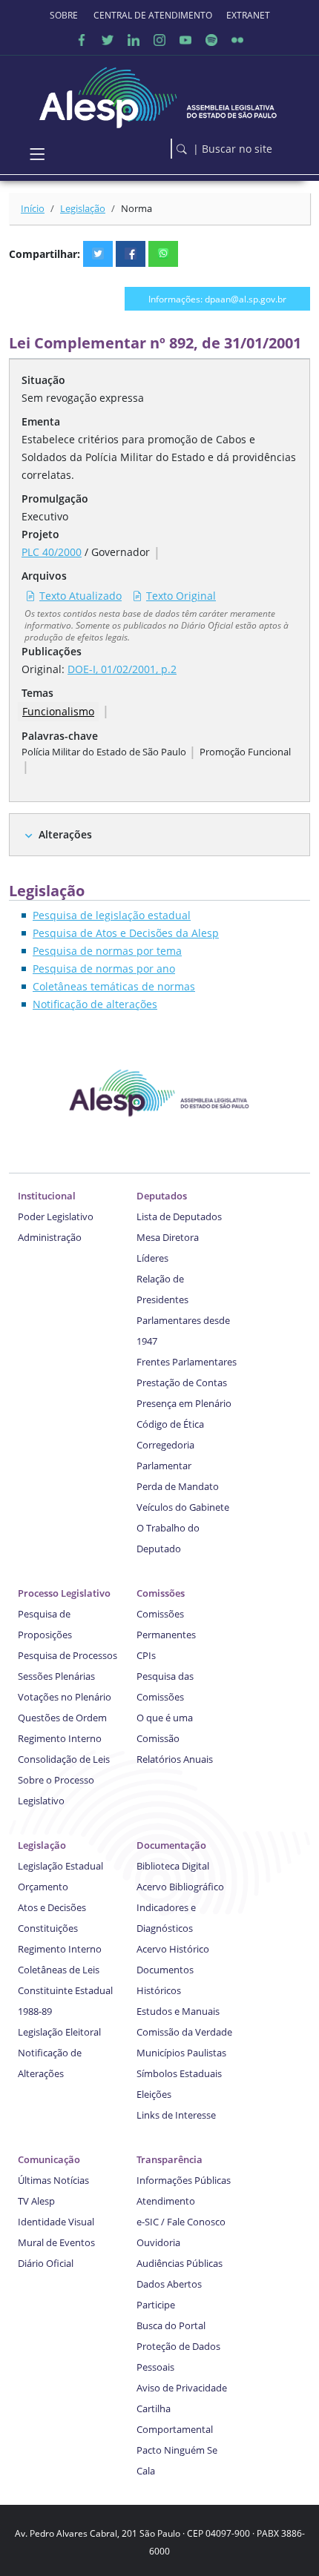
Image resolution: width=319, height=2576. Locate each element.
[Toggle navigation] (37, 154)
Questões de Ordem (62, 1718)
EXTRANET (248, 15)
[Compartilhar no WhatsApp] (163, 254)
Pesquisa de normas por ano (104, 969)
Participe (156, 2305)
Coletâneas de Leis (59, 1970)
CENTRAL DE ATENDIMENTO (153, 15)
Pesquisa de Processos (68, 1655)
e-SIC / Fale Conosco (181, 2222)
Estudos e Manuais (178, 2011)
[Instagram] (159, 40)
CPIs (146, 1655)
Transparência (170, 2159)
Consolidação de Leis (64, 1759)
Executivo (45, 516)
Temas (37, 693)
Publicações (52, 651)
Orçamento (43, 1887)
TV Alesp (36, 2201)
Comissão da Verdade (184, 2032)
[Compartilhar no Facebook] (131, 254)
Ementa (41, 421)
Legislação (83, 208)
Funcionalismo (58, 711)
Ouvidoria (158, 2242)
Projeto (40, 534)
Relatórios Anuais (175, 1759)
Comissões (161, 1593)
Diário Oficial (46, 2263)
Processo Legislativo (64, 1593)
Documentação (171, 1845)
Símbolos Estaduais (179, 2073)
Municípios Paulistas (181, 2053)
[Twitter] (108, 40)
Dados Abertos (169, 2284)
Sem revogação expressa (83, 398)
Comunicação (49, 2159)
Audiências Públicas (180, 2263)
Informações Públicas (184, 2180)
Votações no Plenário (65, 1697)
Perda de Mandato (178, 1486)
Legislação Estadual (60, 1866)
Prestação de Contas (182, 1383)
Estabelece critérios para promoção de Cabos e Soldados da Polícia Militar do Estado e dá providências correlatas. (159, 457)
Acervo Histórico (173, 1949)
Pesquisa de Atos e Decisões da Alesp (126, 933)
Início (33, 208)
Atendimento (166, 2201)
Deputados (162, 1196)
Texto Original (181, 596)
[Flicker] (237, 40)
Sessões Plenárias (56, 1676)
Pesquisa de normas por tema (107, 951)
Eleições (154, 2094)
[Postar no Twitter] (98, 254)
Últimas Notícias (53, 2180)
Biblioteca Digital (173, 1866)
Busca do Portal (171, 2325)
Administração (50, 1237)
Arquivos (44, 576)
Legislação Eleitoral (59, 2032)
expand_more (29, 836)
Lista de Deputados (179, 1216)
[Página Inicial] (159, 94)
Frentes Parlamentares (187, 1362)
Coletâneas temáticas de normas (114, 986)
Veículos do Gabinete (183, 1507)
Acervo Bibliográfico (180, 1887)
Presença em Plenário (184, 1403)
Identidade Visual (56, 2222)
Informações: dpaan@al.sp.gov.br (217, 299)
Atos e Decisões (52, 1907)
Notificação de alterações (95, 1004)
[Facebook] (82, 40)
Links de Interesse (176, 2115)
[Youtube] (185, 40)
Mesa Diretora (168, 1237)
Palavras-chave (60, 736)
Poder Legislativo (56, 1216)
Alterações (65, 834)
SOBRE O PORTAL (65, 15)
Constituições (48, 1928)
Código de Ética (170, 1424)
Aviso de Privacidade (182, 2388)
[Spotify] (211, 40)
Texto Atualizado (80, 596)
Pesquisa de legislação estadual (112, 915)
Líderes (152, 1258)
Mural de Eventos (56, 2242)
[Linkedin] (134, 40)
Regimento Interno (60, 1738)
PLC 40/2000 (52, 552)
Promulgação (55, 499)
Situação (43, 380)
